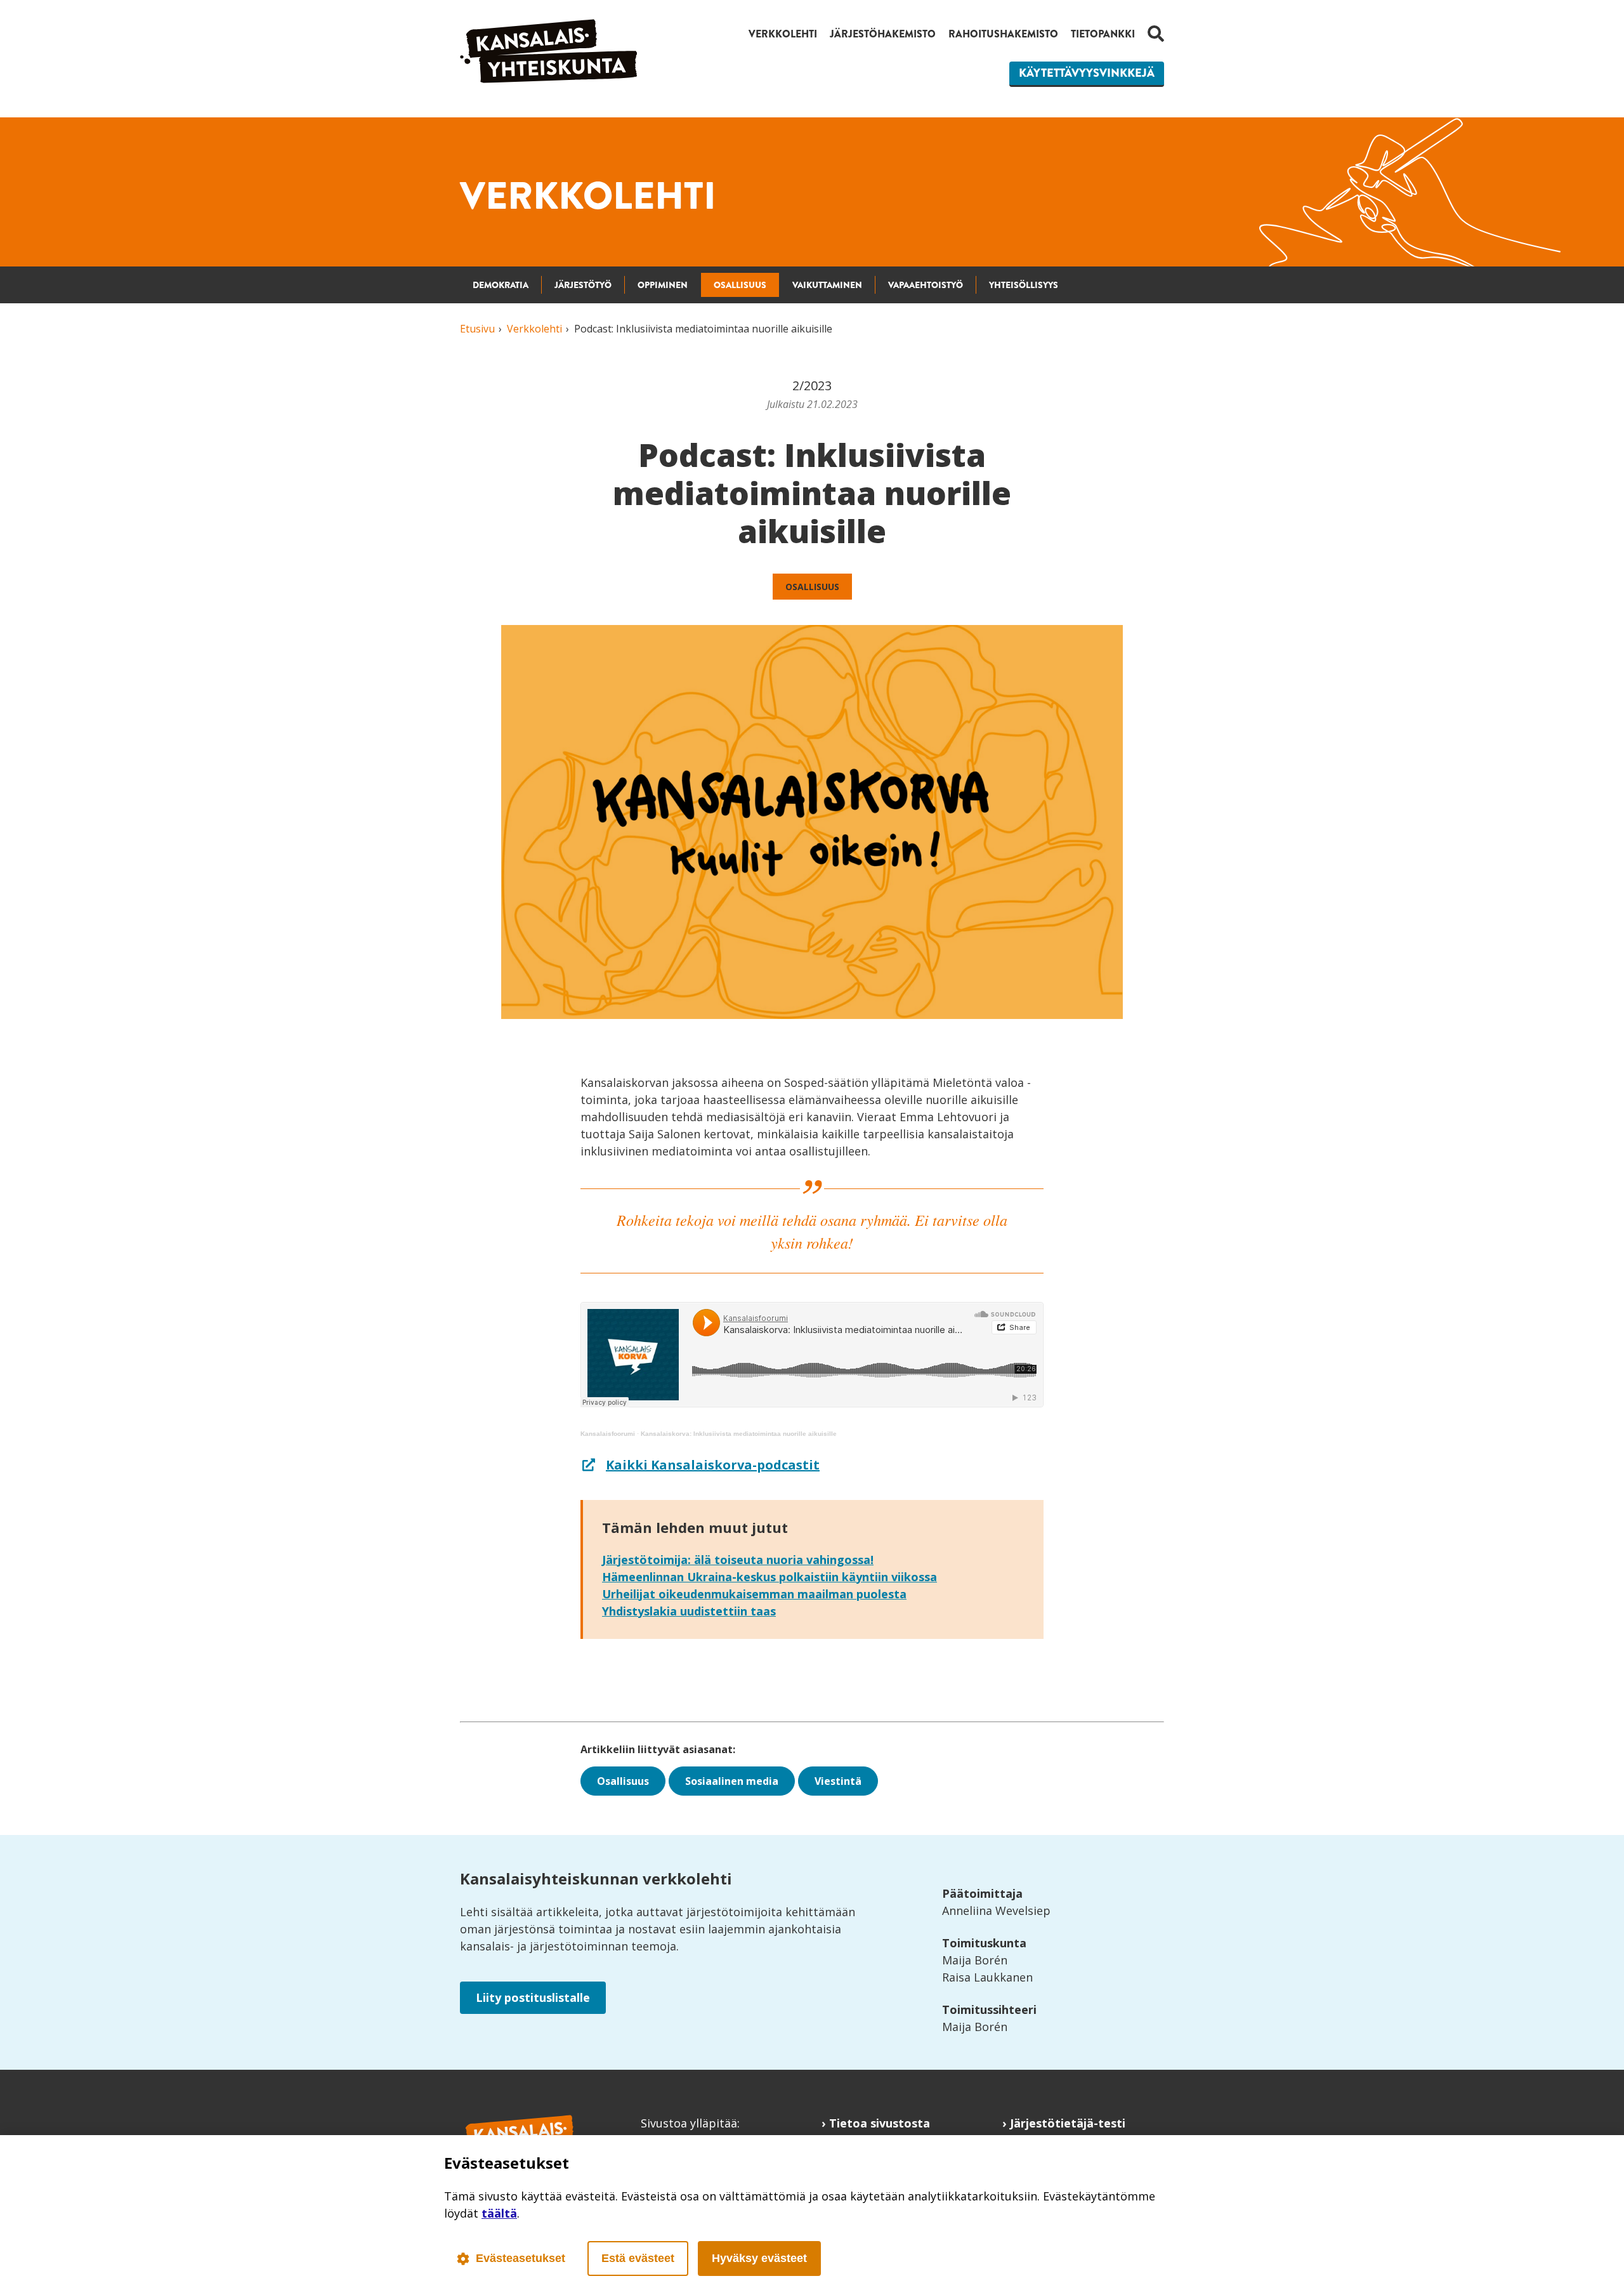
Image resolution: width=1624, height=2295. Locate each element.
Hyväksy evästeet (759, 2258)
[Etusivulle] (549, 79)
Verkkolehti (783, 34)
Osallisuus (740, 285)
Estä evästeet (638, 2258)
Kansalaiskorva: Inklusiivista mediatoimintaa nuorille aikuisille (739, 1434)
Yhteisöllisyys (1024, 285)
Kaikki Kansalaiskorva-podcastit (713, 1465)
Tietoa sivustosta (880, 2123)
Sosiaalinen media (732, 1781)
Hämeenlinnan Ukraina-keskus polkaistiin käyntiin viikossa (769, 1577)
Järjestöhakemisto (883, 34)
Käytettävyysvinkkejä (1087, 73)
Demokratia (501, 285)
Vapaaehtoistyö (926, 285)
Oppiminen (663, 285)
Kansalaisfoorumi (608, 1434)
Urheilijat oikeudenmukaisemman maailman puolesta (754, 1594)
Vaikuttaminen (827, 285)
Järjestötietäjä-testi (1068, 2123)
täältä (499, 2213)
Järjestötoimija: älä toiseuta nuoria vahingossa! (738, 1560)
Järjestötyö (583, 285)
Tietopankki (1103, 34)
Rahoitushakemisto (1003, 34)
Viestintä (838, 1781)
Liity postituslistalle (533, 1997)
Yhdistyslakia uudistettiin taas (689, 1611)
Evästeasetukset (521, 2258)
